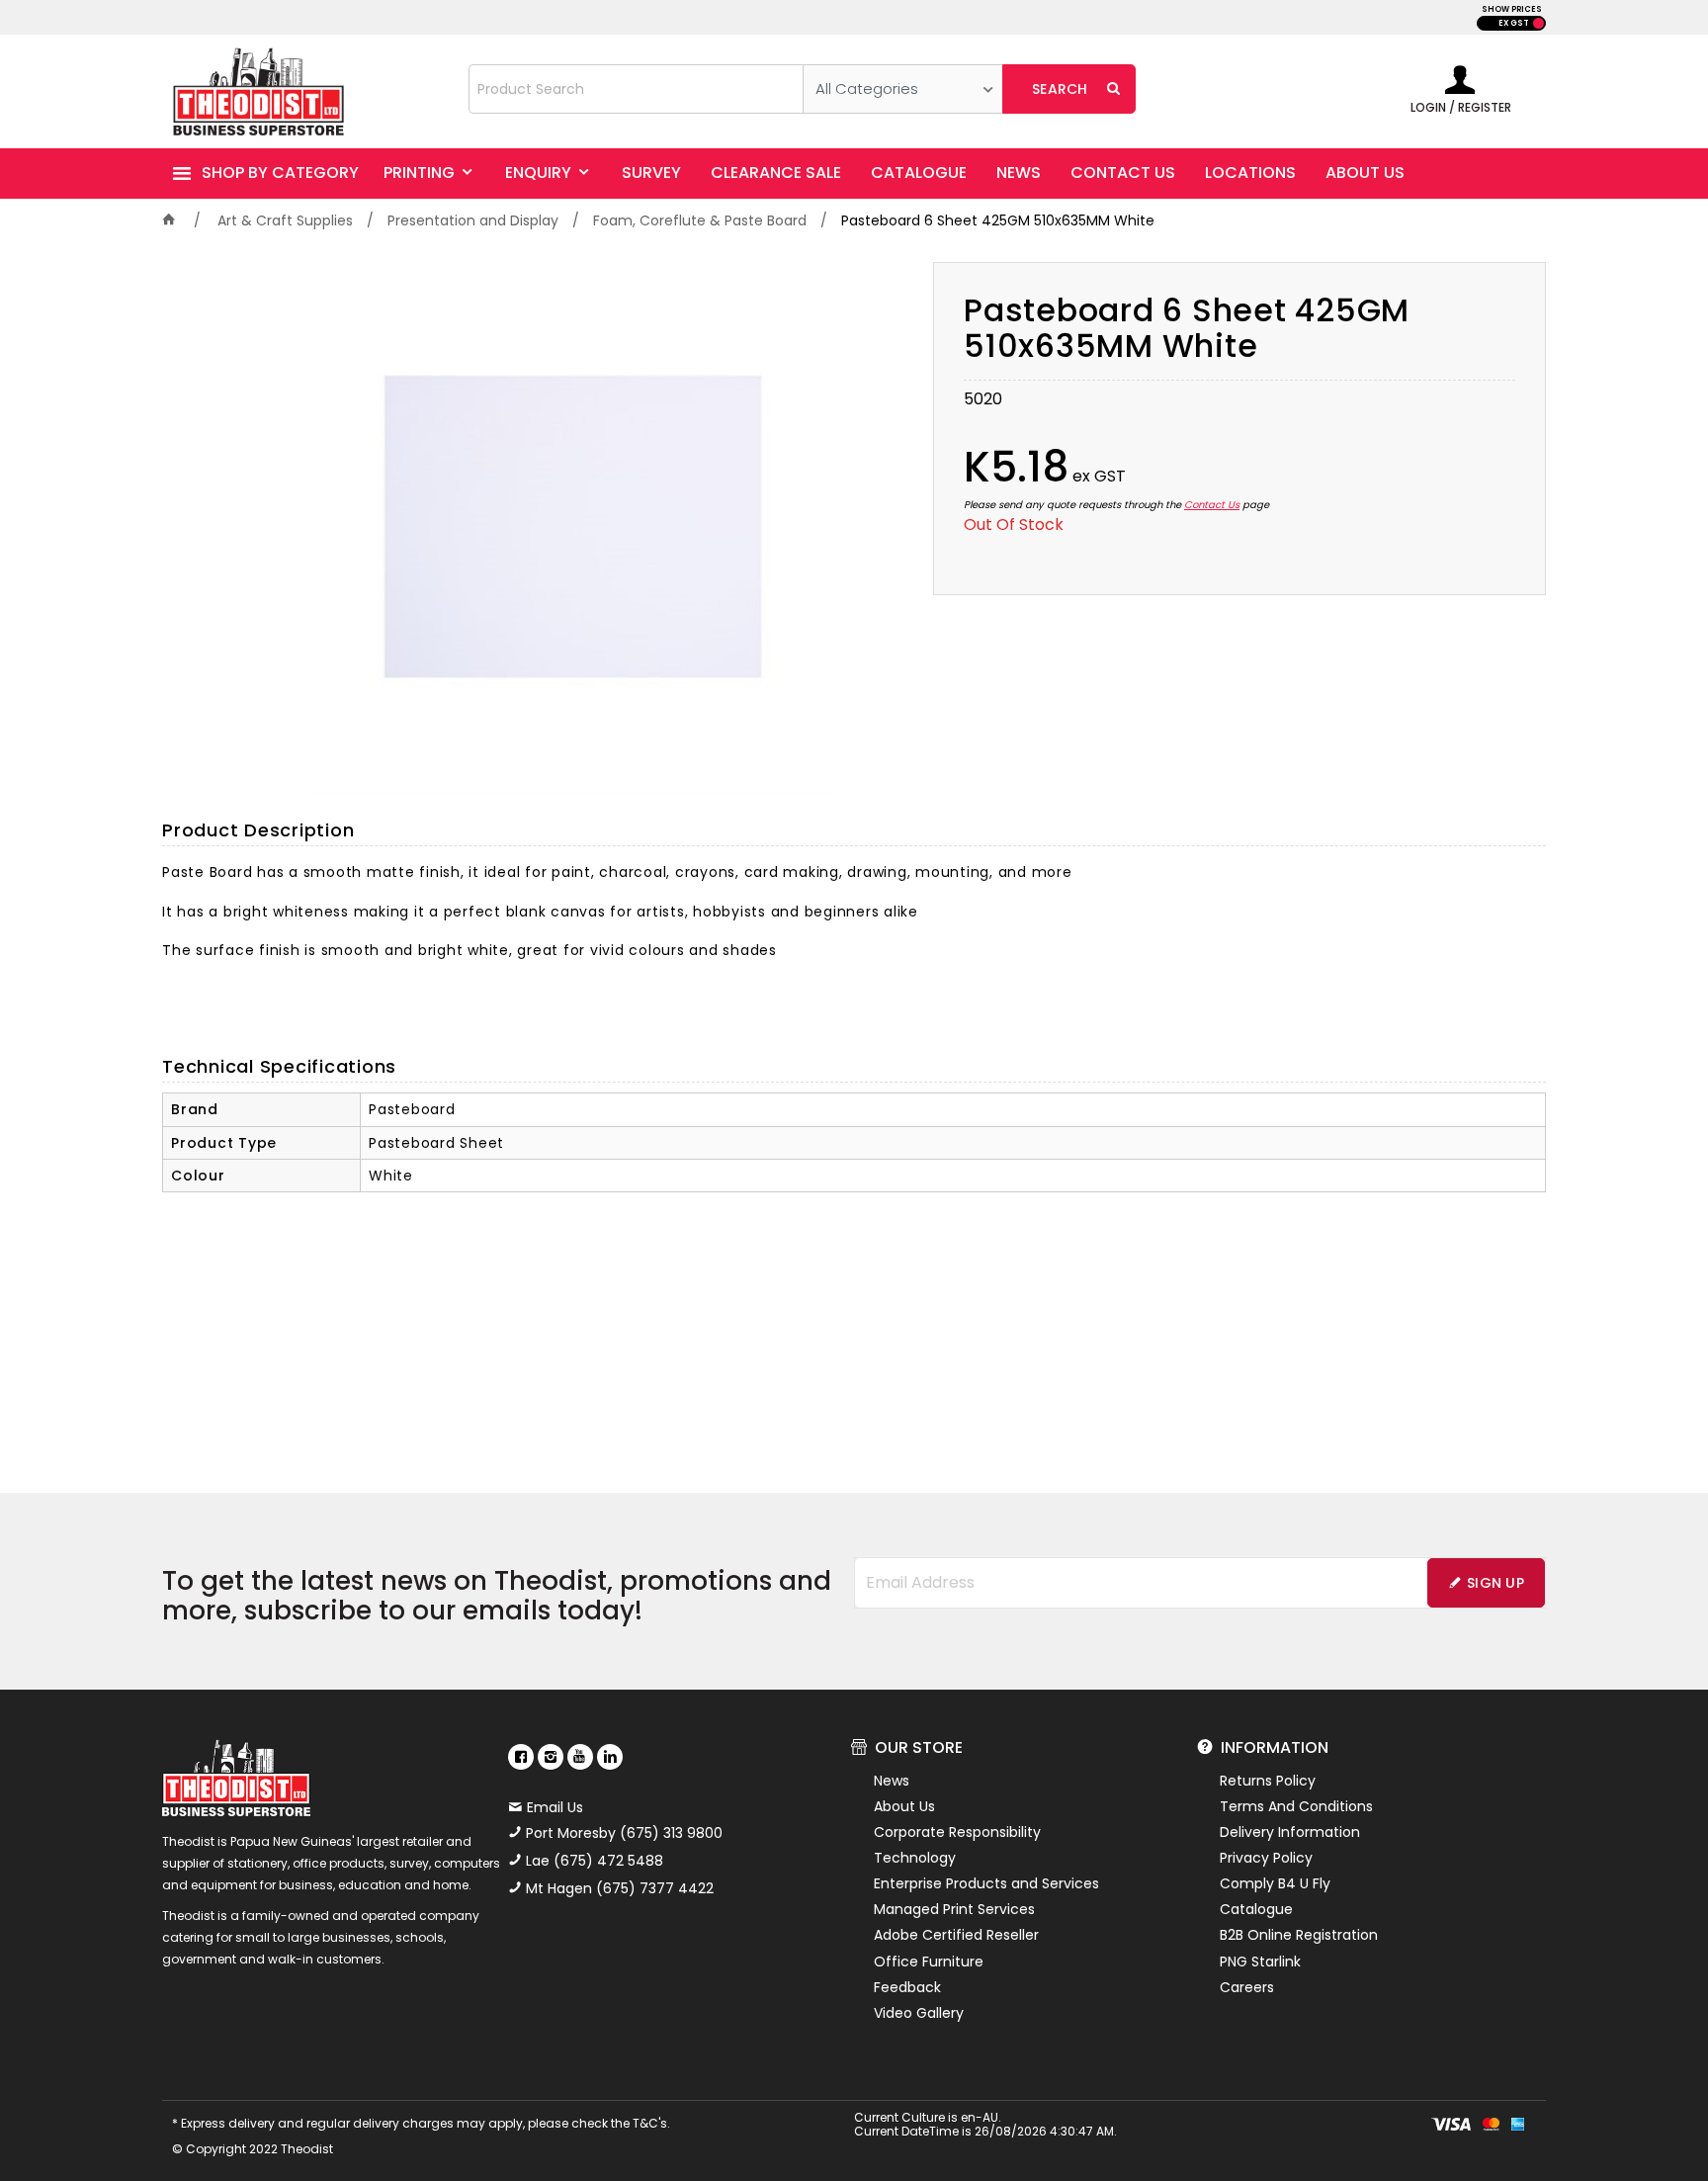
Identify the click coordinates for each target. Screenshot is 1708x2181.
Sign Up (1495, 1583)
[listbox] (903, 89)
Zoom (593, 509)
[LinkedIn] (610, 1757)
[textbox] (636, 89)
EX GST (1514, 23)
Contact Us (1212, 505)
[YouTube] (580, 1757)
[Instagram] (551, 1757)
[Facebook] (521, 1757)
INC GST (1538, 23)
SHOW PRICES (1512, 9)
